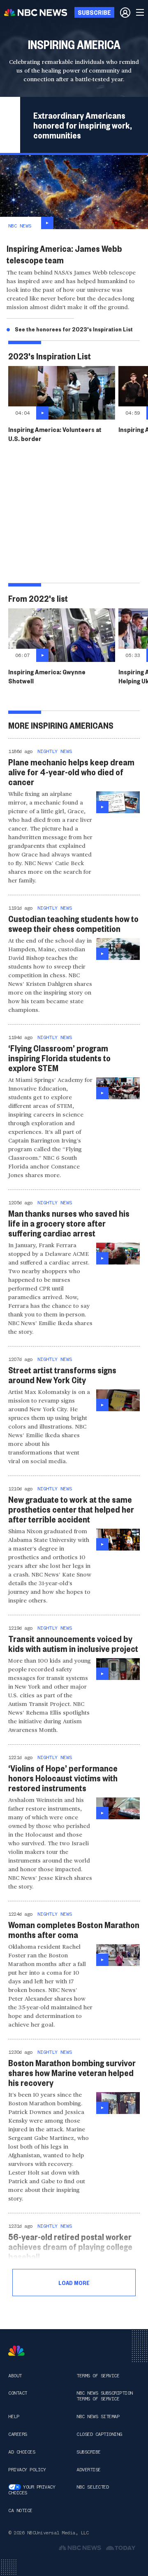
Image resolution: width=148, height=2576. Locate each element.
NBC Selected (92, 2487)
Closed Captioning (99, 2434)
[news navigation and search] (141, 12)
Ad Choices (22, 2452)
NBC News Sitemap (98, 2416)
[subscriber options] (125, 12)
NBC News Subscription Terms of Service (105, 2396)
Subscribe (89, 2452)
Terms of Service (98, 2376)
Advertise (89, 2470)
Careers (18, 2434)
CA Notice (20, 2510)
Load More (74, 2283)
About (15, 2376)
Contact (18, 2393)
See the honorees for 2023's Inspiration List (74, 329)
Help (14, 2416)
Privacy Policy (27, 2470)
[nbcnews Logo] (16, 2351)
